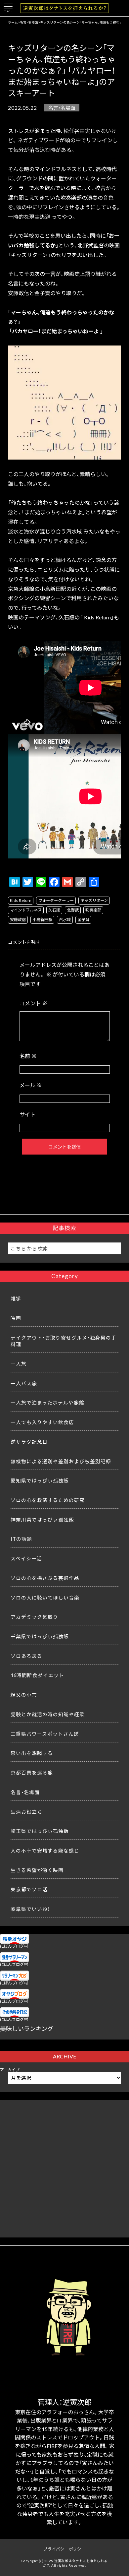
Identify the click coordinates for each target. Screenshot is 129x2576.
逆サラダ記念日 (29, 1442)
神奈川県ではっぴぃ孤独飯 (42, 1520)
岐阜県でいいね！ (30, 1909)
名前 (28, 1056)
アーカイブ (10, 2070)
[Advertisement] (64, 2165)
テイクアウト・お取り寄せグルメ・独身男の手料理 (64, 1341)
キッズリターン (94, 900)
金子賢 (83, 919)
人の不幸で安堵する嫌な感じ (45, 1851)
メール (31, 1085)
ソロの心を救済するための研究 (48, 1500)
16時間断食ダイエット (37, 1675)
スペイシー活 (26, 1558)
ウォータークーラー (56, 900)
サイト (27, 1114)
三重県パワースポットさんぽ (45, 1734)
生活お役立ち (26, 1812)
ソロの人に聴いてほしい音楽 (45, 1598)
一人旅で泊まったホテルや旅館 (47, 1403)
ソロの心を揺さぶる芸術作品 (45, 1578)
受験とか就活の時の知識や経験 (48, 1714)
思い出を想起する (32, 1753)
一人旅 (19, 1364)
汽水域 (65, 919)
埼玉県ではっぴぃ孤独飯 (40, 1831)
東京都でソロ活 (29, 1889)
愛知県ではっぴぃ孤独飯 (40, 1480)
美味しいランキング (27, 2028)
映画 (16, 1318)
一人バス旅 (24, 1383)
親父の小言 (24, 1695)
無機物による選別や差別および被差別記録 (61, 1461)
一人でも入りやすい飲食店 (42, 1422)
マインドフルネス (26, 910)
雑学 (16, 1298)
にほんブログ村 (14, 1946)
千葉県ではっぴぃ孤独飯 (40, 1636)
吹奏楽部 (93, 910)
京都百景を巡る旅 (32, 1773)
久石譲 (54, 910)
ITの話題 (21, 1539)
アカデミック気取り (34, 1617)
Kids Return (21, 900)
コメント (33, 1003)
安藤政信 (18, 919)
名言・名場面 (62, 108)
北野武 (73, 910)
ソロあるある (26, 1656)
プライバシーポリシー (64, 2549)
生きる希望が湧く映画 (37, 1870)
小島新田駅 (42, 919)
